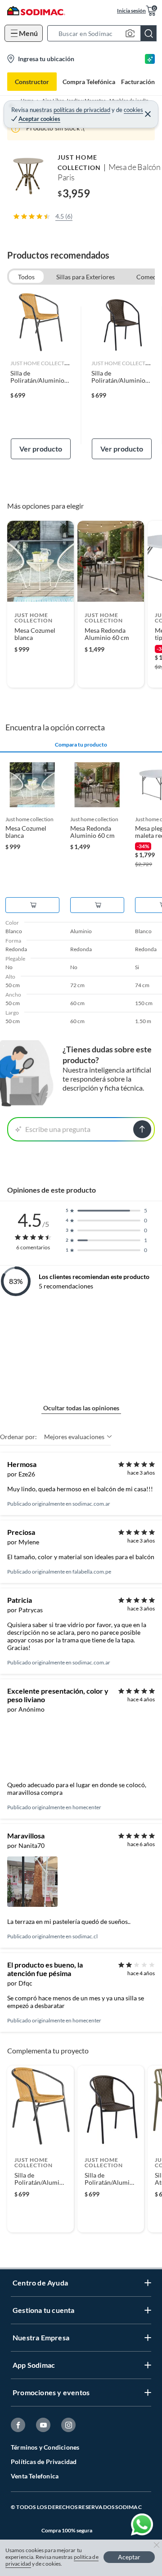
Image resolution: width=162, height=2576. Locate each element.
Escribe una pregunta (58, 1129)
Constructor (32, 82)
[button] (105, 33)
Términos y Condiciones (45, 2447)
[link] (41, 376)
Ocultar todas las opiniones (81, 1408)
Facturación (138, 82)
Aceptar (129, 2557)
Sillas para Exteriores (85, 277)
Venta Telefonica (35, 2476)
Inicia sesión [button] (131, 11)
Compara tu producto (81, 745)
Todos (26, 277)
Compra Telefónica (89, 82)
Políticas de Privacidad (44, 2462)
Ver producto (41, 449)
